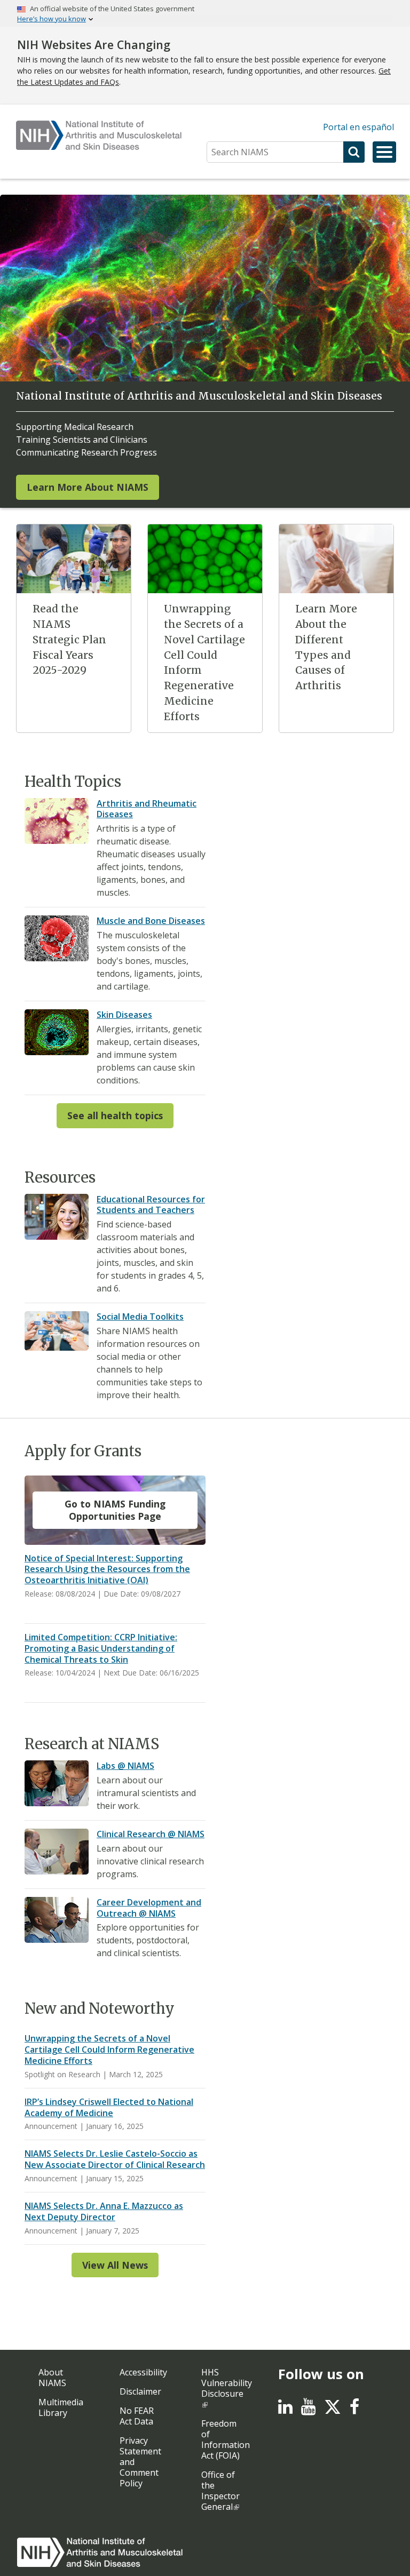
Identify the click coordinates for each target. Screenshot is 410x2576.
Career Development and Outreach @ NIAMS (149, 1908)
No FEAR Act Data (137, 2416)
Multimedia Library (61, 2407)
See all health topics (115, 1115)
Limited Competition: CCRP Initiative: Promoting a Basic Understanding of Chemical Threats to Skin (101, 1648)
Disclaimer (140, 2391)
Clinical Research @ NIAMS (151, 1834)
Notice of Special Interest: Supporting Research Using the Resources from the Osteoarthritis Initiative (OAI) (107, 1569)
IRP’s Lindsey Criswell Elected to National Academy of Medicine (109, 2107)
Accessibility (143, 2372)
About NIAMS (52, 2378)
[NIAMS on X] (333, 2412)
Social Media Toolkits (140, 1317)
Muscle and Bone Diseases (151, 921)
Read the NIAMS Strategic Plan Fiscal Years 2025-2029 (69, 639)
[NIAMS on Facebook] (354, 2410)
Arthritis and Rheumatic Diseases (147, 809)
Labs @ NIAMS (125, 1766)
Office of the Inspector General (220, 2491)
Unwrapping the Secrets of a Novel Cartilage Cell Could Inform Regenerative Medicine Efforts (109, 2049)
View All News (115, 2265)
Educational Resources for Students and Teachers (151, 1205)
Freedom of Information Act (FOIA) (226, 2439)
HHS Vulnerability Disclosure (227, 2383)
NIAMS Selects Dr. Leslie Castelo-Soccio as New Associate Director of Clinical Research (115, 2159)
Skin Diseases (124, 1015)
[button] (384, 152)
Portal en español (358, 127)
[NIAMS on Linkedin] (285, 2410)
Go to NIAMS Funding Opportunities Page (115, 1510)
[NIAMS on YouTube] (308, 2410)
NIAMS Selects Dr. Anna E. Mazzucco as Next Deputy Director (104, 2211)
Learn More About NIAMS (88, 487)
